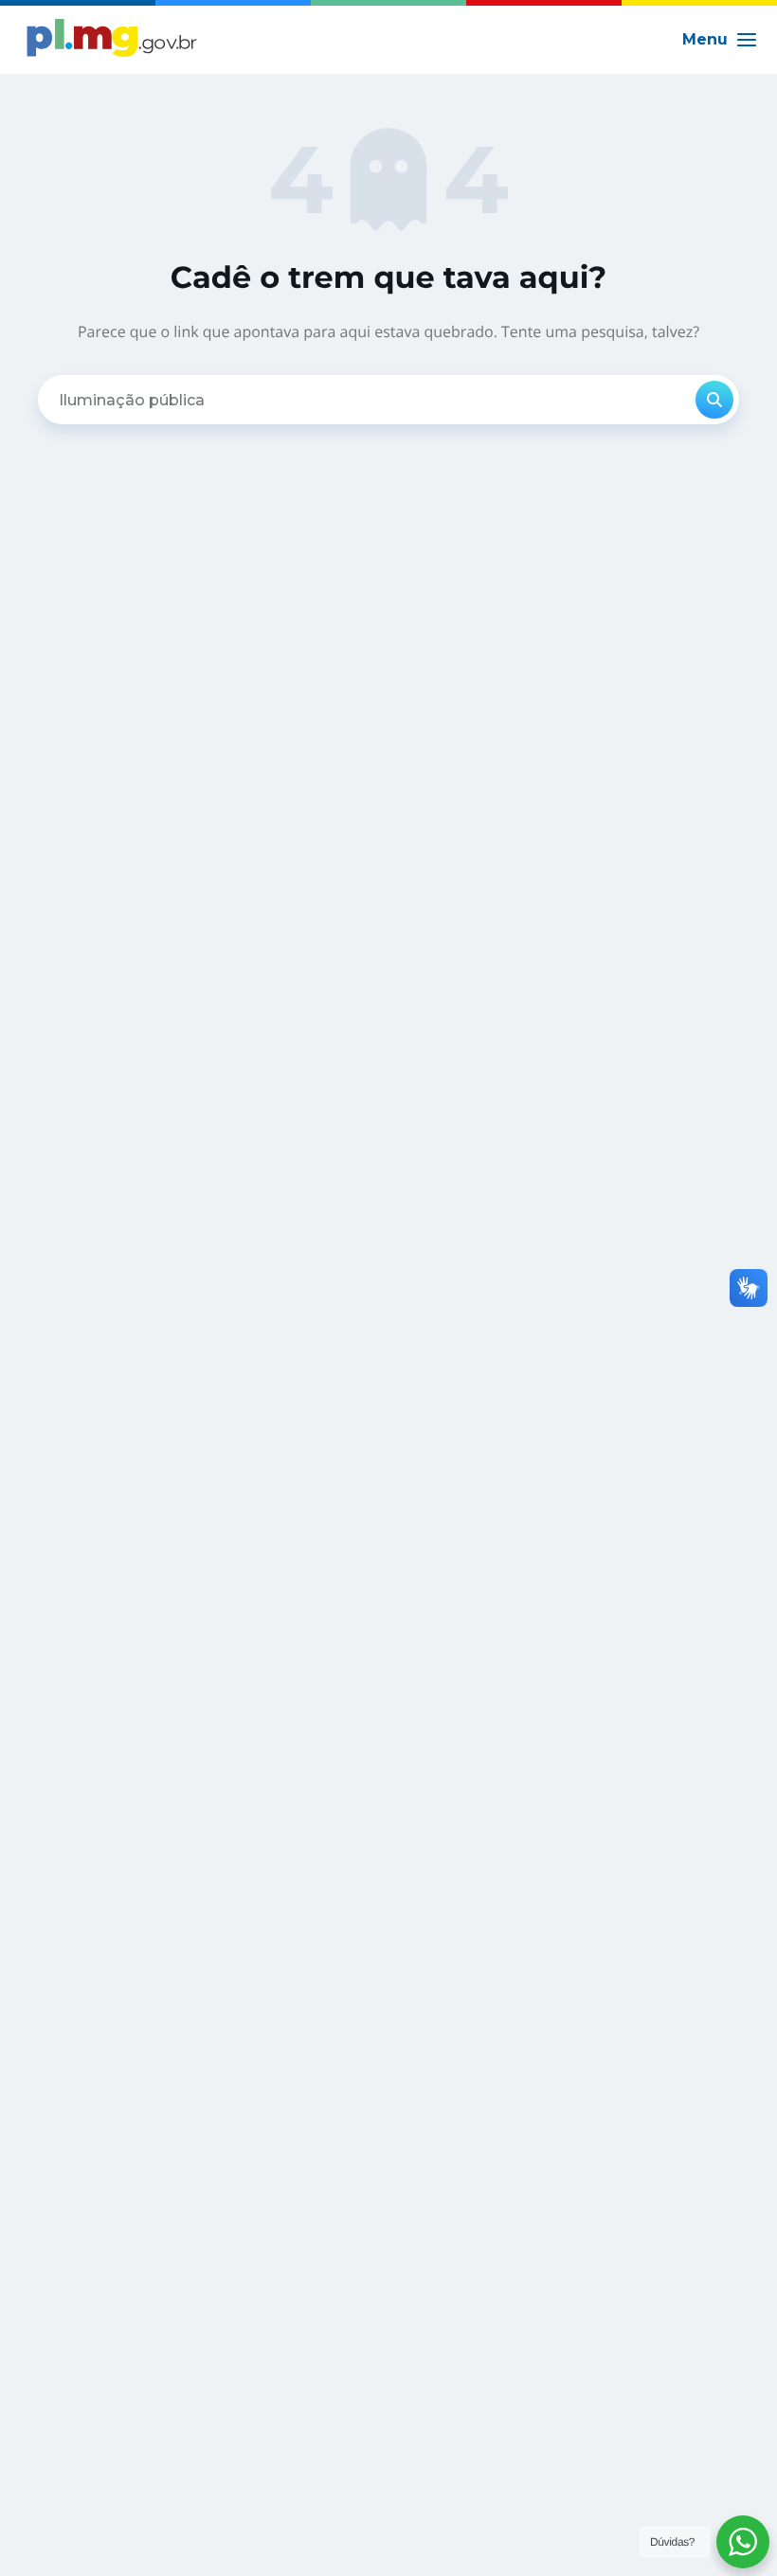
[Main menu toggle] (720, 40)
